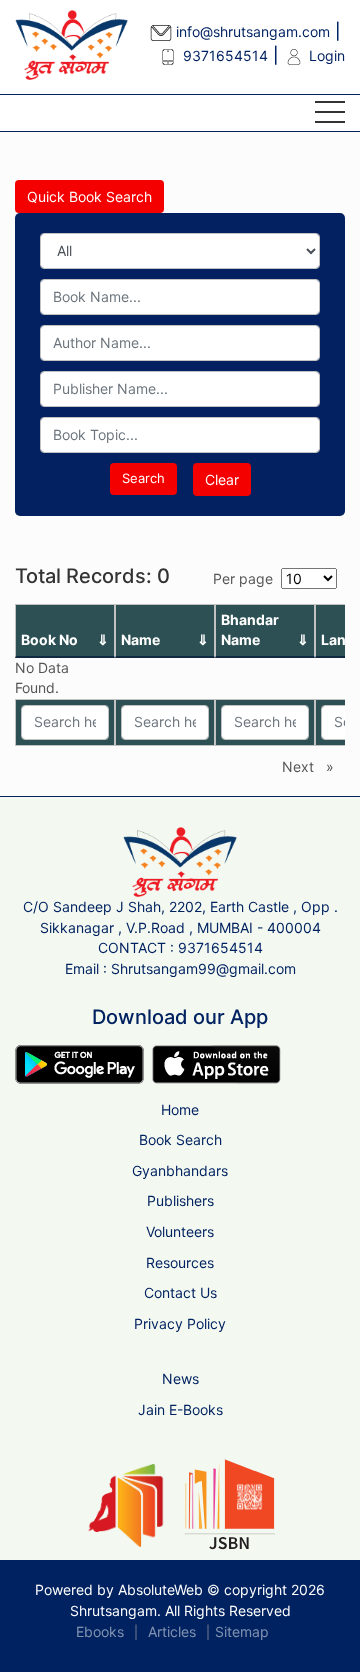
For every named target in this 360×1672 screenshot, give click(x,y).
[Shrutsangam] (60, 45)
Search (143, 478)
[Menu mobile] (330, 116)
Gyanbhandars (180, 1170)
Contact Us (180, 1292)
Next (313, 766)
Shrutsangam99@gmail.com (203, 968)
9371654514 (223, 55)
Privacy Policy (180, 1323)
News (180, 1378)
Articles (172, 1631)
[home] (179, 860)
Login (325, 55)
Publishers (180, 1200)
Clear (222, 479)
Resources (180, 1262)
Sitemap (242, 1631)
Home (180, 1109)
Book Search (180, 1139)
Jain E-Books (180, 1409)
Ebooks (100, 1631)
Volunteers (180, 1231)
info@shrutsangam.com (251, 31)
